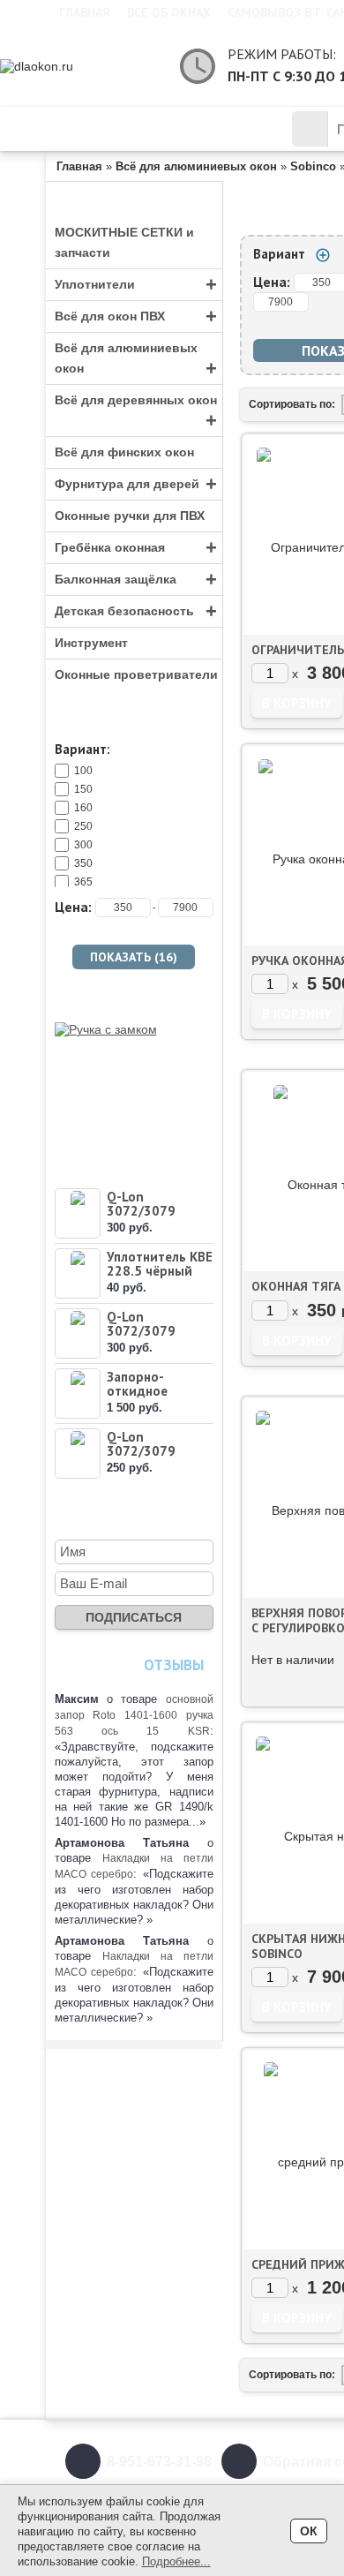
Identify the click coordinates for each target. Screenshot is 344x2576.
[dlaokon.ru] (82, 66)
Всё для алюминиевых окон (136, 360)
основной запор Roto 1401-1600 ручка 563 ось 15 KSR (134, 1715)
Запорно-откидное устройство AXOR (142, 1398)
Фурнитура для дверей (136, 484)
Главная (85, 12)
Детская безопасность (136, 611)
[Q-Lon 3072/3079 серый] (78, 1213)
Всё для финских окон (124, 452)
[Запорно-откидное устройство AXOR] (78, 1393)
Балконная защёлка (136, 580)
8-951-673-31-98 (159, 2462)
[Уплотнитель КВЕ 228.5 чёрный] (78, 1273)
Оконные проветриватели (136, 674)
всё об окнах (169, 12)
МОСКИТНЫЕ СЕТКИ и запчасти (124, 242)
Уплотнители (136, 285)
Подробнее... (176, 2561)
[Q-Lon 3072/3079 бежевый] (78, 1333)
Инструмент (91, 643)
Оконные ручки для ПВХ (130, 516)
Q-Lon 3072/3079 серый (141, 1211)
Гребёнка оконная (136, 548)
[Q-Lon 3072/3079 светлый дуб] (78, 1454)
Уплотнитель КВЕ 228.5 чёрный (160, 1264)
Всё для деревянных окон (136, 412)
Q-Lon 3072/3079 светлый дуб (146, 1451)
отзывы (174, 1665)
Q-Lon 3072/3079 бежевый (141, 1331)
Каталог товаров (149, 129)
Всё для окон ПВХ (136, 316)
